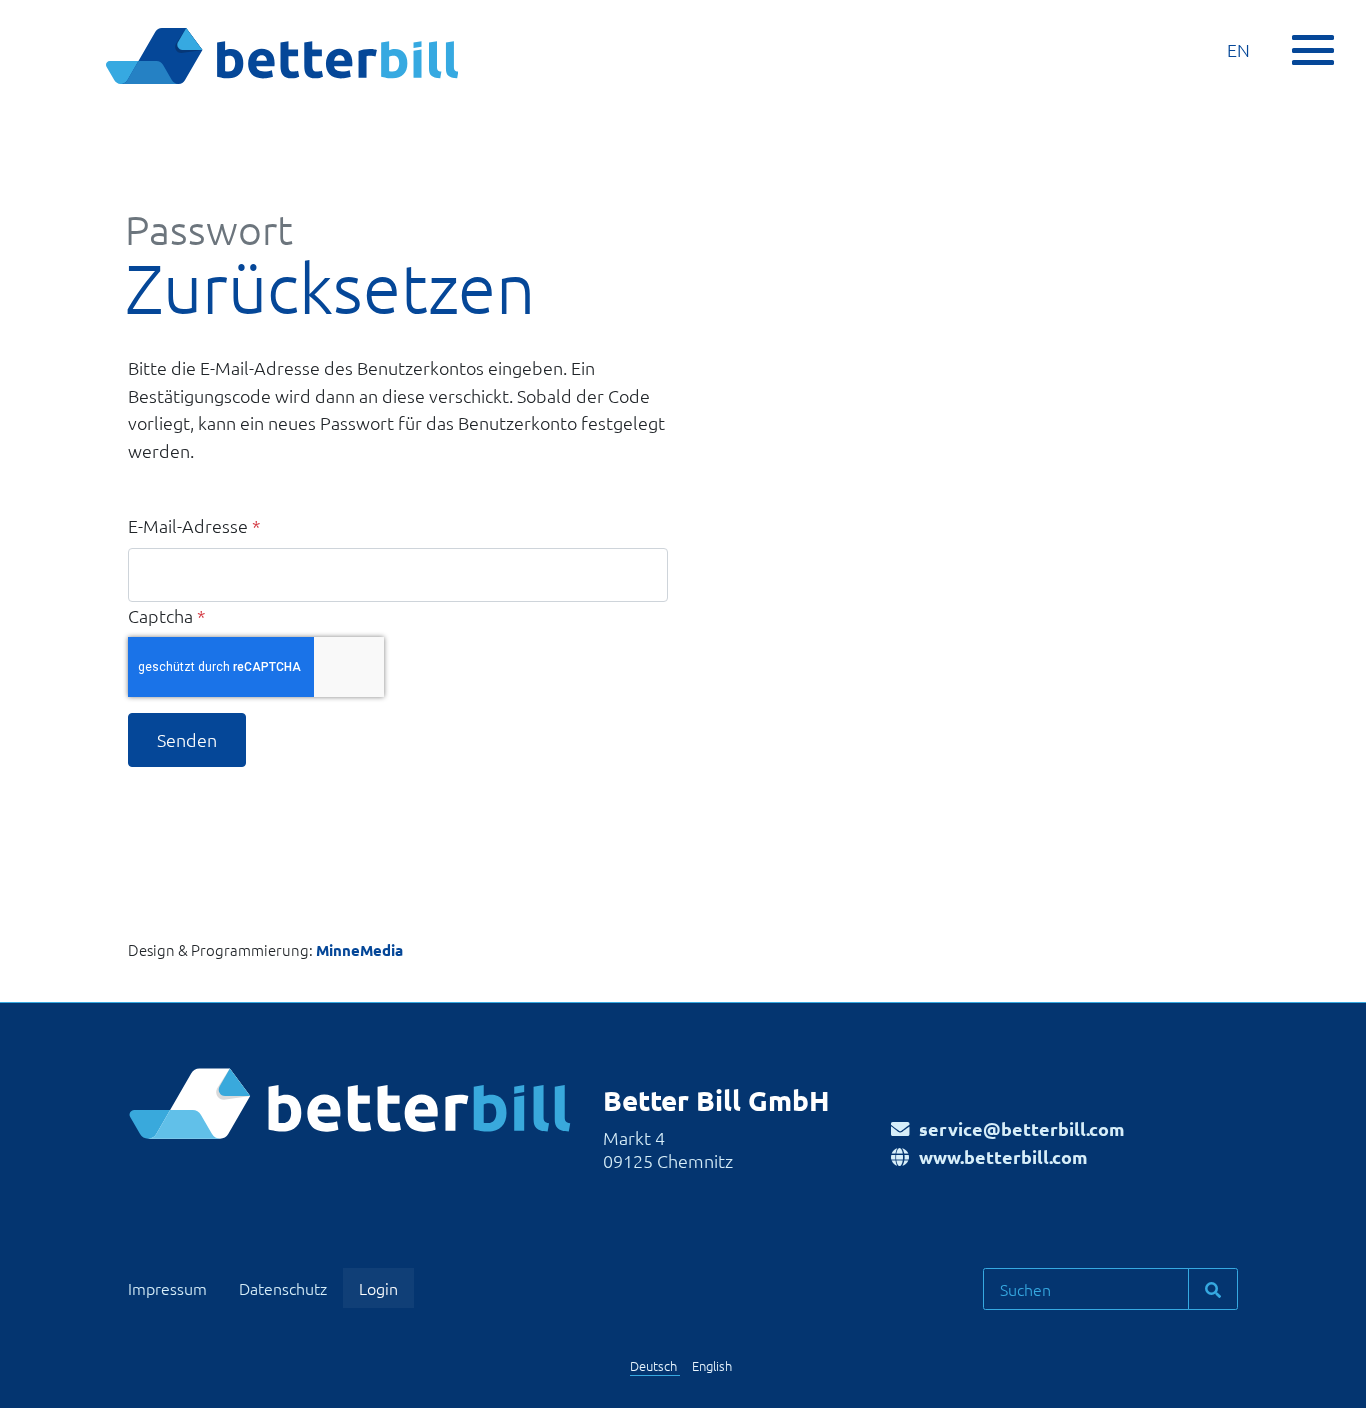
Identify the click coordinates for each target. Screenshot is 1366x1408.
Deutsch (655, 1365)
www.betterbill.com (1003, 1156)
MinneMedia (359, 950)
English (712, 1365)
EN (1238, 49)
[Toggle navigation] (1313, 50)
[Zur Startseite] (350, 1103)
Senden (187, 739)
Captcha (167, 615)
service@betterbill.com (1022, 1128)
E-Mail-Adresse (194, 525)
